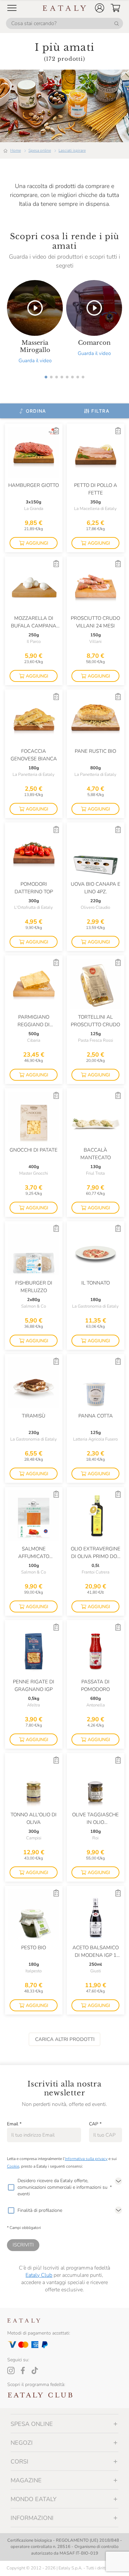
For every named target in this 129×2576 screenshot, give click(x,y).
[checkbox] (11, 2187)
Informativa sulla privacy (86, 2159)
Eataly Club (39, 2275)
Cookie (13, 2166)
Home (16, 150)
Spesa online (40, 150)
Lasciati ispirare (72, 150)
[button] (100, 8)
